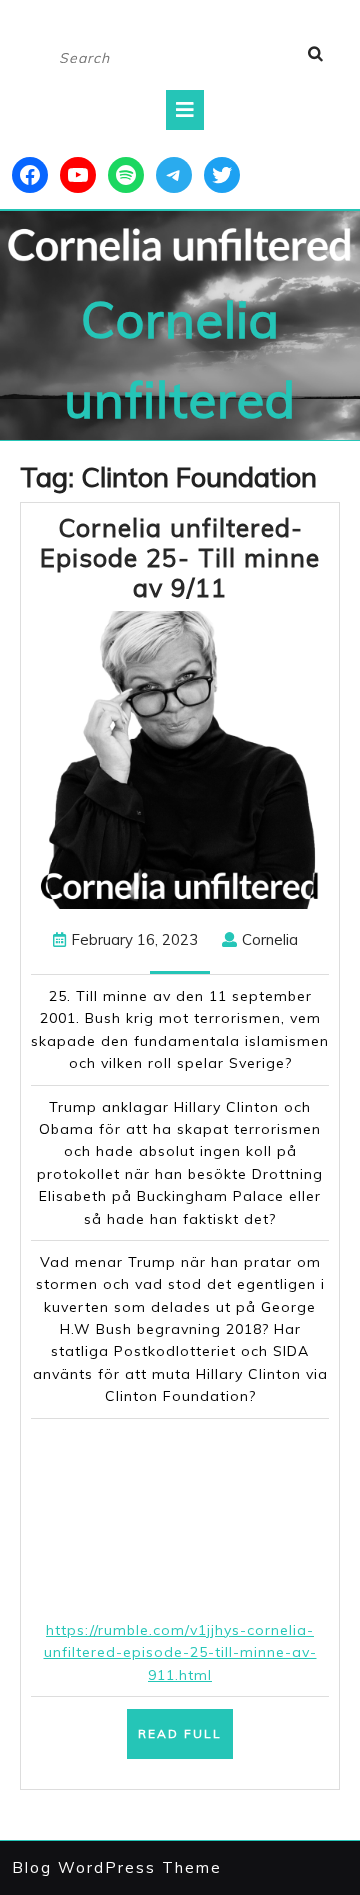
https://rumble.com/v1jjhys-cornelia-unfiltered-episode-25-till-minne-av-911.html (180, 1652)
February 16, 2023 (134, 939)
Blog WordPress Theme (117, 1867)
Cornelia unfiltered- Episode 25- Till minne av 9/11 (180, 557)
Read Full (185, 1741)
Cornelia (270, 939)
